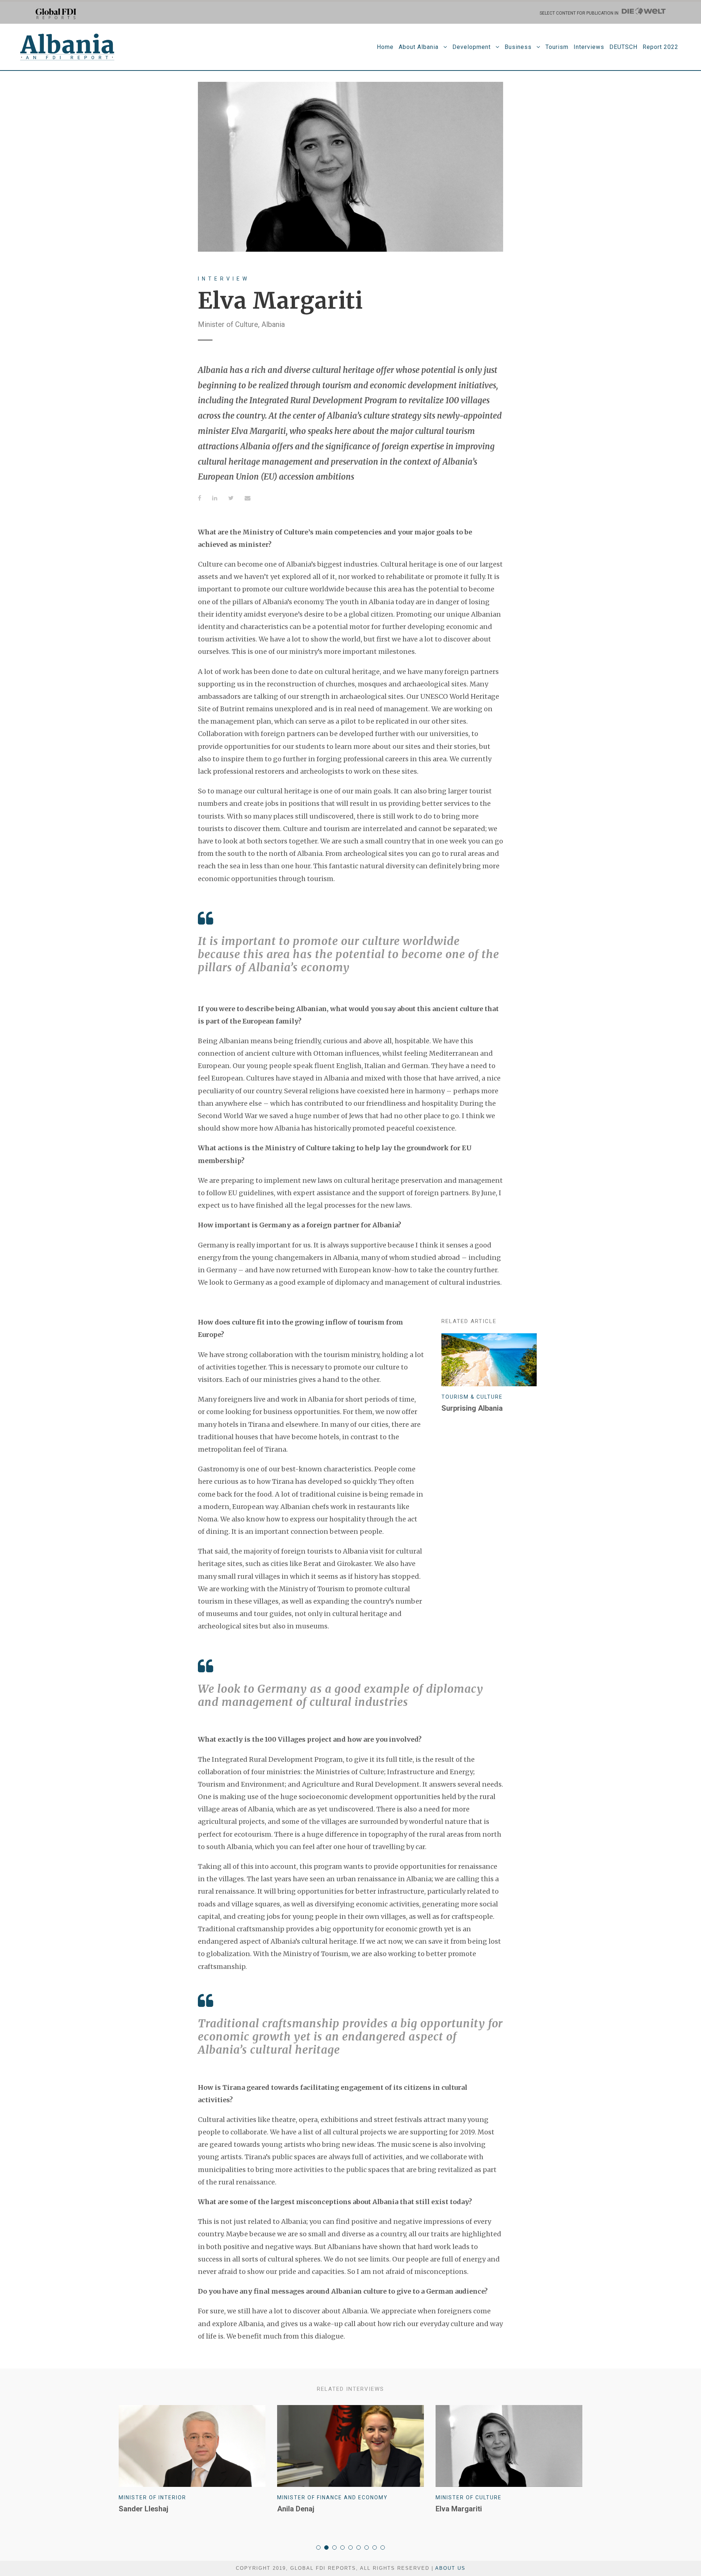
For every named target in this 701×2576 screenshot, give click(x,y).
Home (385, 47)
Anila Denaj (296, 2509)
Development (472, 47)
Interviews (589, 47)
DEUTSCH (623, 47)
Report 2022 (660, 47)
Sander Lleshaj (143, 2509)
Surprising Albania (472, 1408)
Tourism (557, 47)
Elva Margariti (459, 2509)
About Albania (419, 47)
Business (518, 47)
